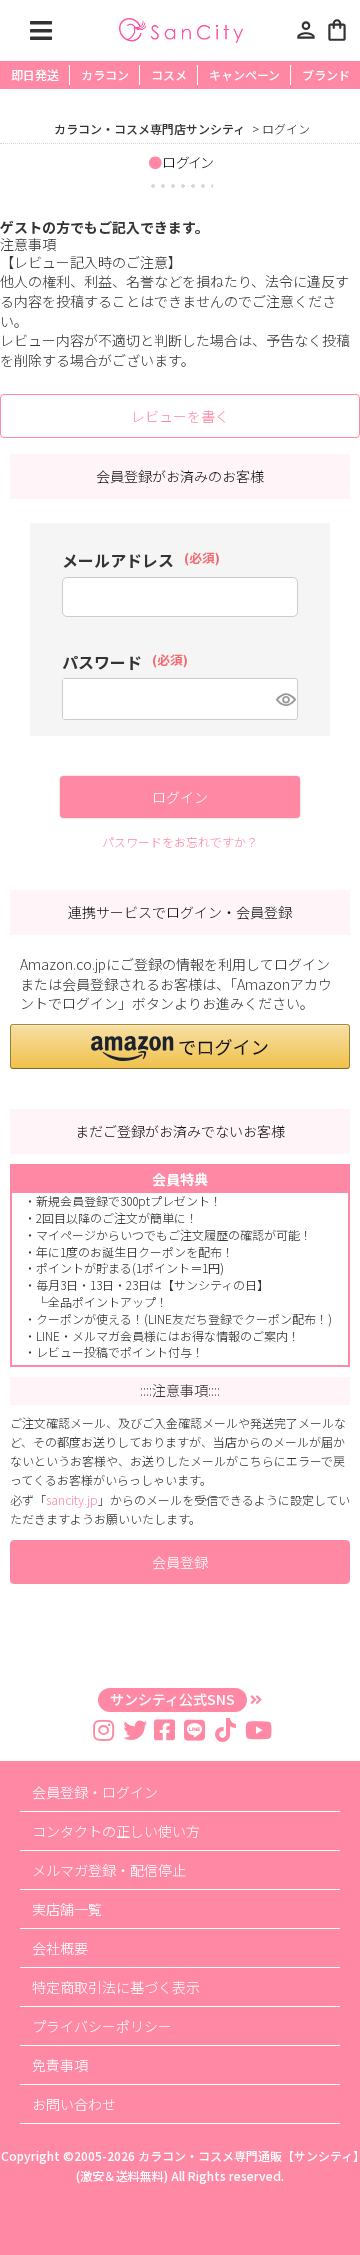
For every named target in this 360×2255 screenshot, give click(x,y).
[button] (180, 1046)
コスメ (169, 74)
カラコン (105, 74)
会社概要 (60, 1948)
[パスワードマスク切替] (284, 699)
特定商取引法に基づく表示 (116, 1987)
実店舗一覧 (67, 1909)
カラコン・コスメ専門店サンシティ (149, 128)
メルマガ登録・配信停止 (109, 1870)
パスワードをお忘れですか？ (180, 841)
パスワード (125, 662)
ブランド (326, 74)
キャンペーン (244, 74)
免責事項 (60, 2065)
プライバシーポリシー (102, 2026)
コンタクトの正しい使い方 (116, 1831)
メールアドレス (141, 560)
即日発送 (35, 74)
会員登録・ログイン (95, 1792)
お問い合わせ (74, 2104)
